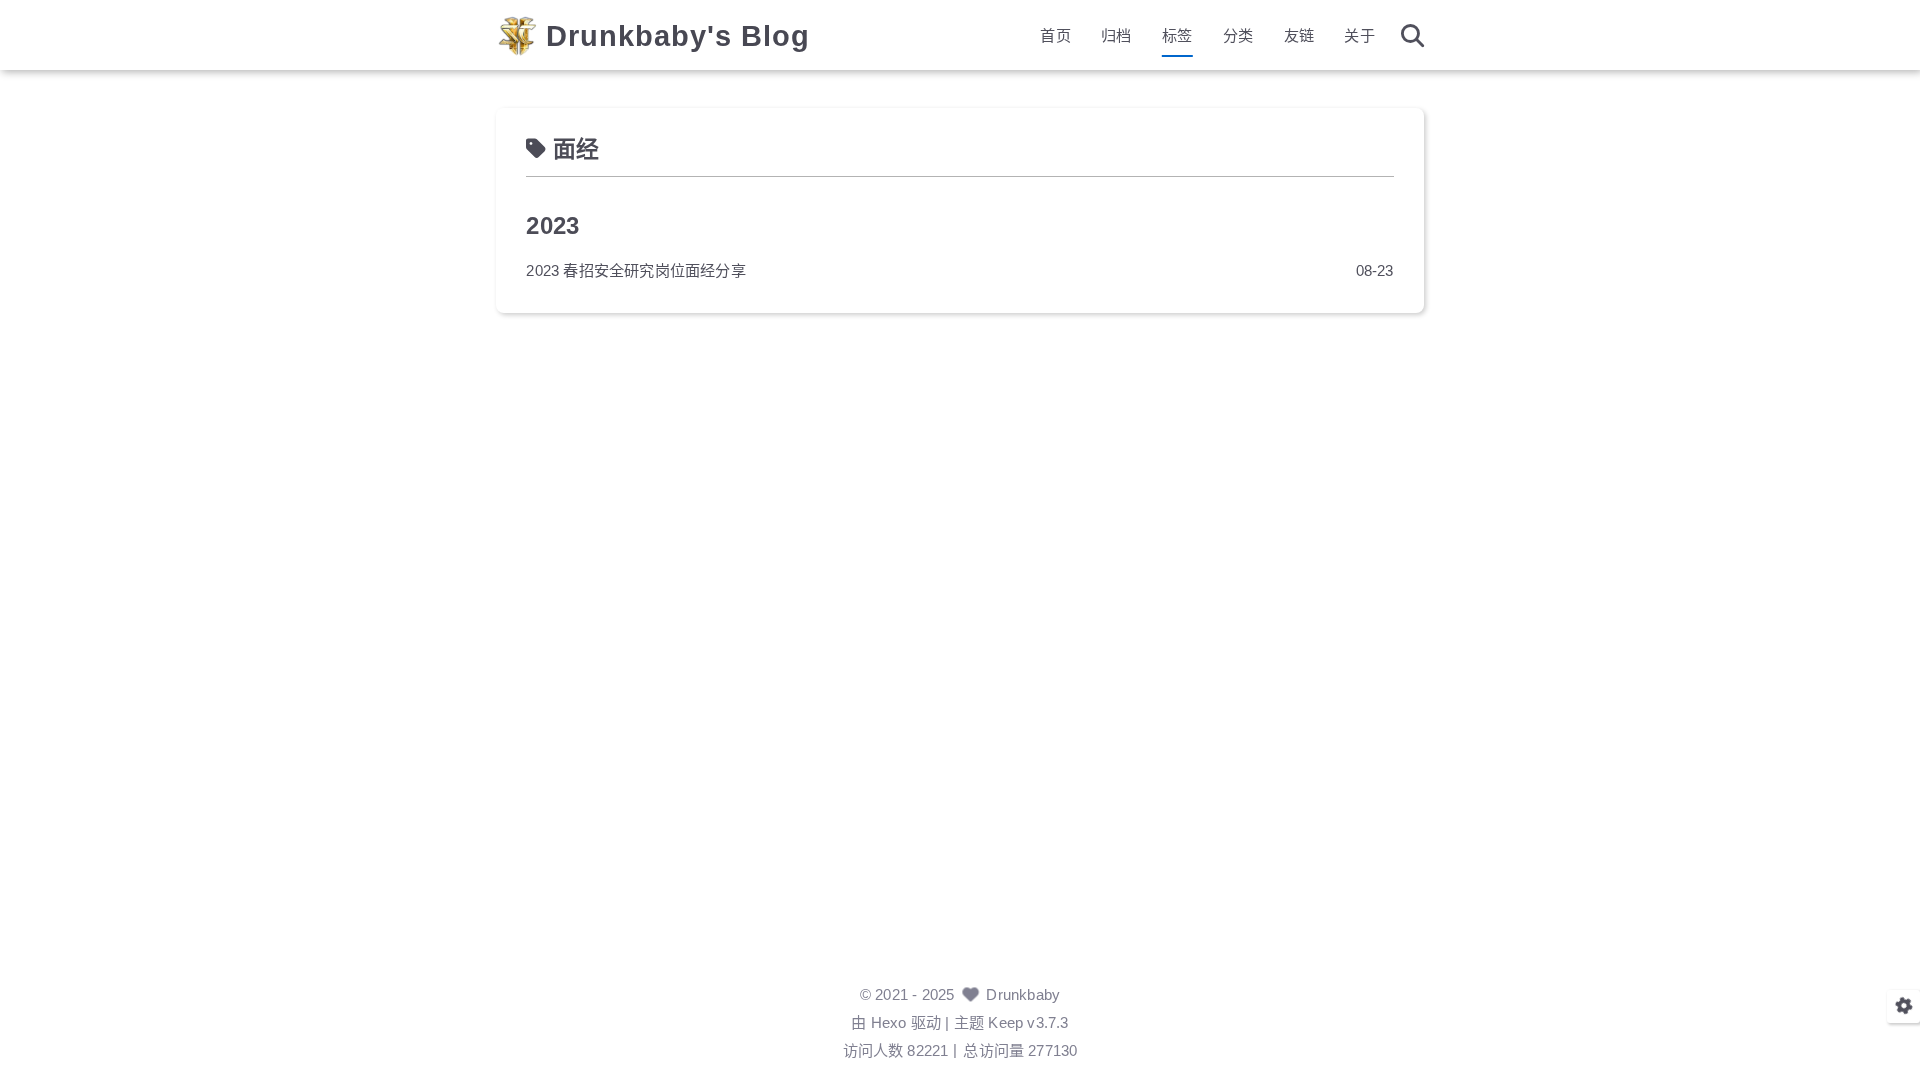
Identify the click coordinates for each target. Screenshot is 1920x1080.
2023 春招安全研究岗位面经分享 (635, 270)
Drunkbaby (1023, 994)
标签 (1177, 35)
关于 (1359, 35)
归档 (1116, 35)
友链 (1299, 35)
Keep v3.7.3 (1028, 1022)
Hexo (889, 1022)
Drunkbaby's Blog (678, 36)
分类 (1238, 35)
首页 (1055, 35)
